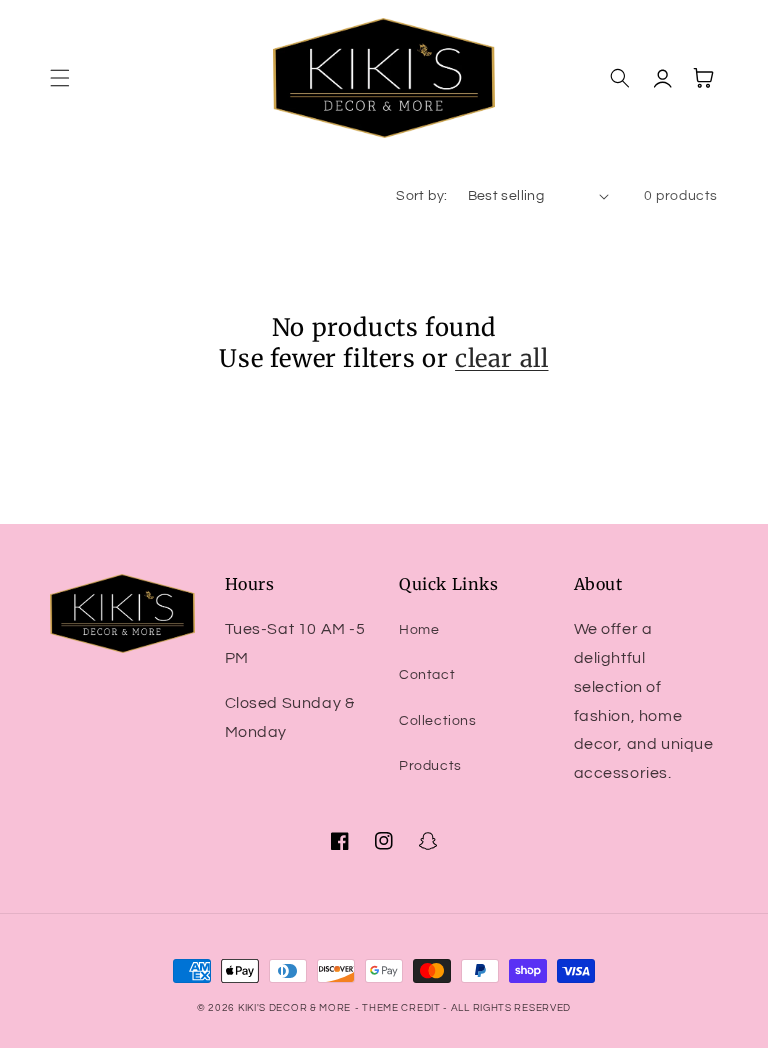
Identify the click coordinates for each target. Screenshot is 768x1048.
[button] (60, 78)
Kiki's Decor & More (294, 1008)
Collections (438, 721)
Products (430, 766)
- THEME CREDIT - (403, 1008)
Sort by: (421, 196)
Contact (427, 675)
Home (419, 630)
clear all (501, 358)
